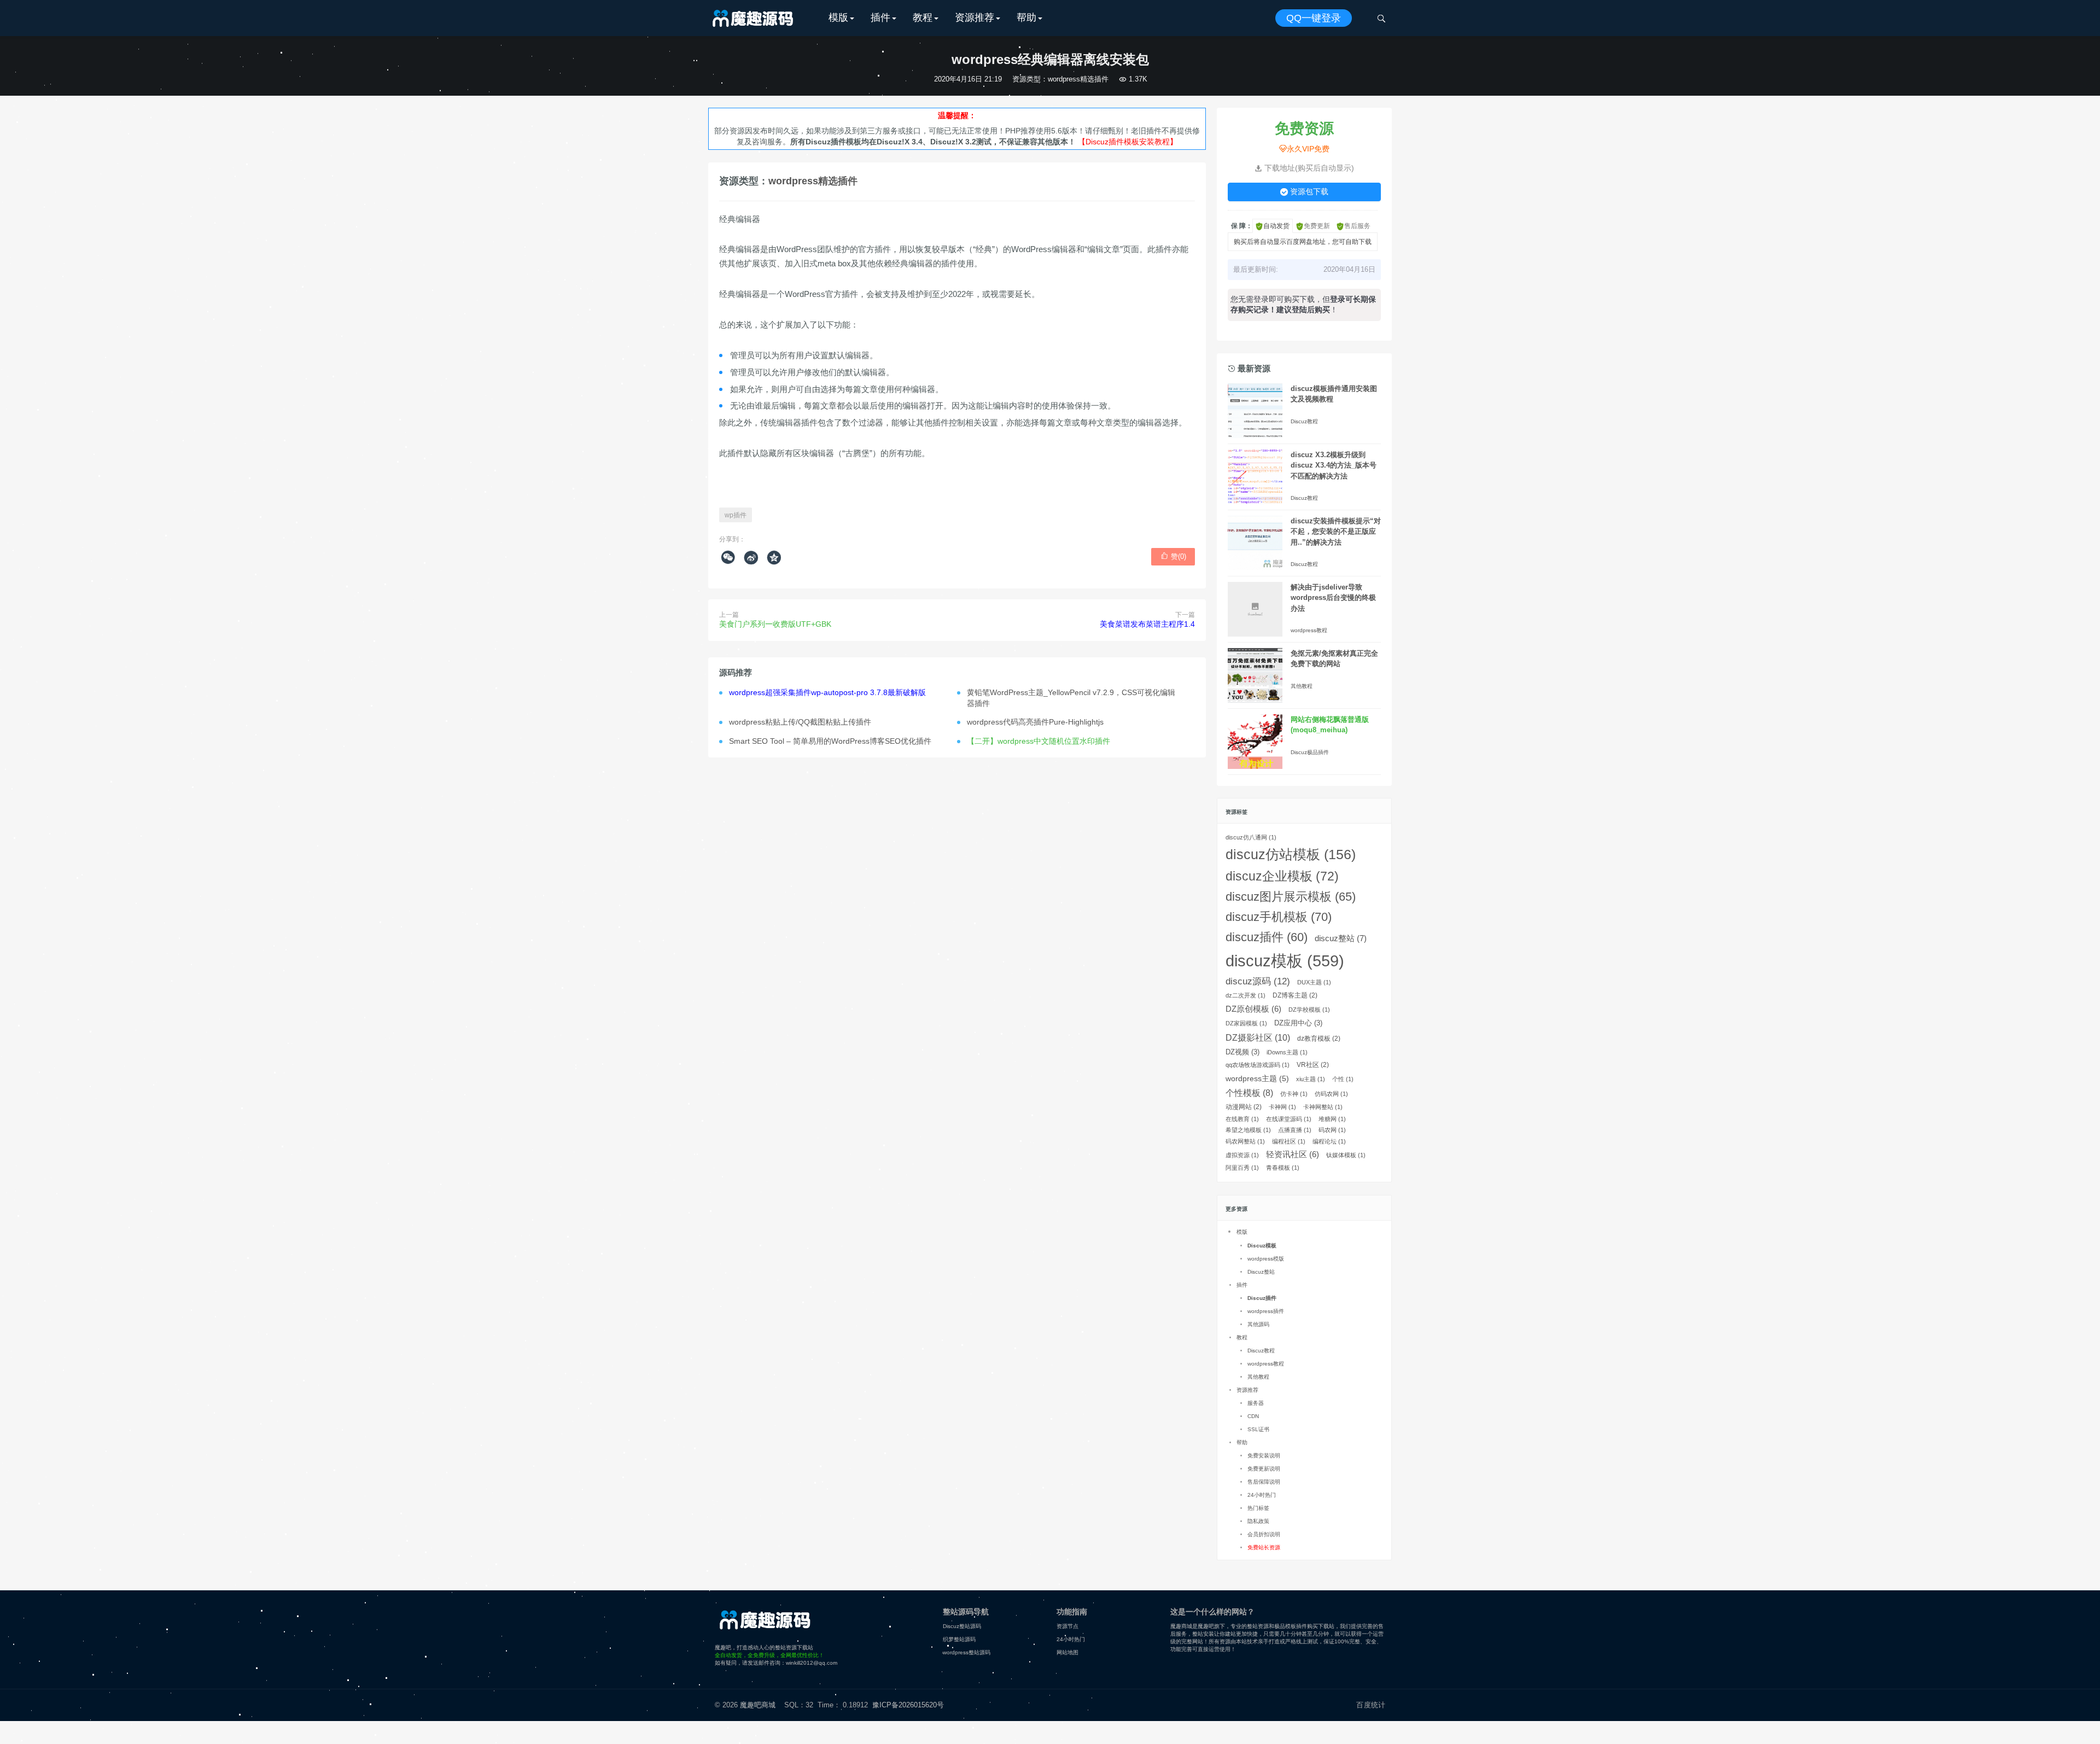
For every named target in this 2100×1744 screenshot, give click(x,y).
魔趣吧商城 (758, 1705)
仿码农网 (1331, 1094)
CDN (1253, 1416)
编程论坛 (1329, 1141)
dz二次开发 (1246, 995)
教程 (923, 18)
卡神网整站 (1323, 1107)
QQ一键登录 (1314, 18)
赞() (1173, 556)
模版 (838, 18)
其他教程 (1302, 686)
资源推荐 (975, 18)
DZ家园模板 (1246, 1023)
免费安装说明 (1264, 1456)
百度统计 (1371, 1705)
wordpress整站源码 (967, 1652)
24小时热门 (1262, 1495)
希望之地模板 (1248, 1130)
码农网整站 (1245, 1141)
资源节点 (1067, 1626)
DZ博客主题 (1295, 995)
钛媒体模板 (1346, 1155)
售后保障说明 (1264, 1482)
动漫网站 (1244, 1107)
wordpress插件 (1266, 1311)
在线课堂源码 (1289, 1119)
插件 (880, 18)
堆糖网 (1332, 1119)
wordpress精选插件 (1078, 79)
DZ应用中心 (1298, 1023)
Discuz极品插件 (1310, 752)
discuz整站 (1341, 938)
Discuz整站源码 (962, 1626)
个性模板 (1249, 1093)
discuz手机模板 (1279, 917)
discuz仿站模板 (1291, 854)
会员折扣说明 (1264, 1534)
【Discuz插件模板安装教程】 (1128, 142)
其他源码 (1258, 1324)
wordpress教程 (1309, 630)
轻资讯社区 (1293, 1154)
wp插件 (736, 515)
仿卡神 (1294, 1094)
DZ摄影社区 (1258, 1037)
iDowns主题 (1287, 1052)
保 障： (1242, 226)
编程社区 (1289, 1141)
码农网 (1332, 1130)
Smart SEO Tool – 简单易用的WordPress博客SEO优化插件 (830, 741)
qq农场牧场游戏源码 (1258, 1065)
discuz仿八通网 (1251, 837)
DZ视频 (1242, 1052)
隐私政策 (1258, 1521)
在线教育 (1242, 1119)
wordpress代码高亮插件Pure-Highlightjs (1035, 722)
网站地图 (1067, 1652)
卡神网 (1282, 1107)
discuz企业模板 (1282, 876)
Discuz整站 (1261, 1272)
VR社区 (1313, 1065)
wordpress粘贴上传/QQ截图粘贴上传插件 (800, 722)
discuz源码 (1258, 981)
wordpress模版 (1266, 1259)
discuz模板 (1285, 961)
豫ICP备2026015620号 (910, 1705)
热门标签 (1258, 1508)
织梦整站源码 (959, 1639)
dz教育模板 (1319, 1039)
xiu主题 (1311, 1079)
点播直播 (1295, 1130)
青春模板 (1283, 1168)
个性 (1343, 1079)
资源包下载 (1304, 191)
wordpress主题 (1257, 1078)
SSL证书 (1258, 1429)
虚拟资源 (1242, 1155)
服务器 (1256, 1403)
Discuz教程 (1304, 421)
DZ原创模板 (1253, 1009)
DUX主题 (1314, 982)
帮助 (1026, 18)
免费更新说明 (1264, 1469)
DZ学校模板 (1309, 1010)
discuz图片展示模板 (1291, 897)
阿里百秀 (1242, 1168)
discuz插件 (1267, 937)
